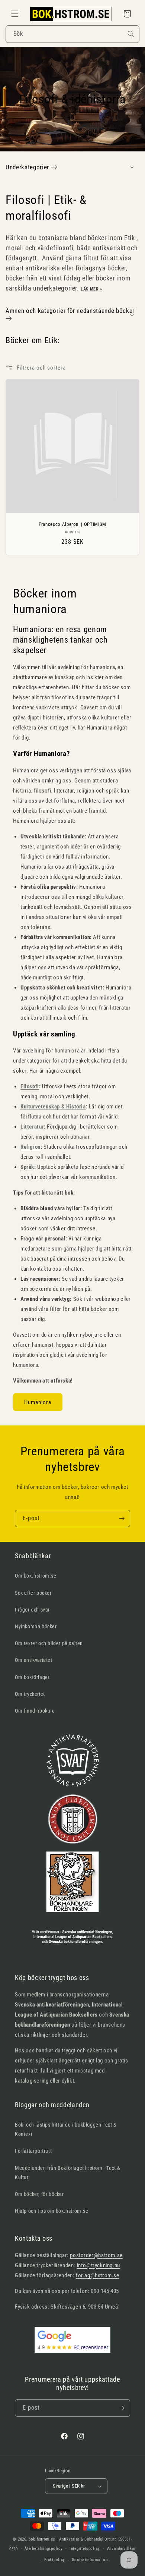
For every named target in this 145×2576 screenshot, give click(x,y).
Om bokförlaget (32, 1677)
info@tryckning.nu (99, 2265)
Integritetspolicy (85, 2549)
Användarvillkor (122, 2549)
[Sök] (131, 34)
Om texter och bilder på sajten (49, 1643)
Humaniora (38, 1402)
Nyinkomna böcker (36, 1626)
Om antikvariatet (34, 1660)
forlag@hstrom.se (98, 2275)
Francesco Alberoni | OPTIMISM (72, 524)
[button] (15, 14)
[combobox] (72, 34)
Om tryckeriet (30, 1694)
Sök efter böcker (33, 1593)
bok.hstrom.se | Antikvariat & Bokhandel (66, 2539)
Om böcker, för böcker (39, 2194)
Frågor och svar (32, 1610)
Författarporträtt (33, 2151)
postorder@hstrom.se (96, 2255)
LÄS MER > (91, 289)
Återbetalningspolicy (43, 2549)
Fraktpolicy (55, 2560)
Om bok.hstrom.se (36, 1576)
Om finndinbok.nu (35, 1711)
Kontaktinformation (90, 2560)
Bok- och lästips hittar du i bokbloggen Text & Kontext (66, 2129)
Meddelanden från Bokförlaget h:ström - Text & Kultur (68, 2173)
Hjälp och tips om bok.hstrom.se (52, 2211)
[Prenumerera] (122, 1518)
